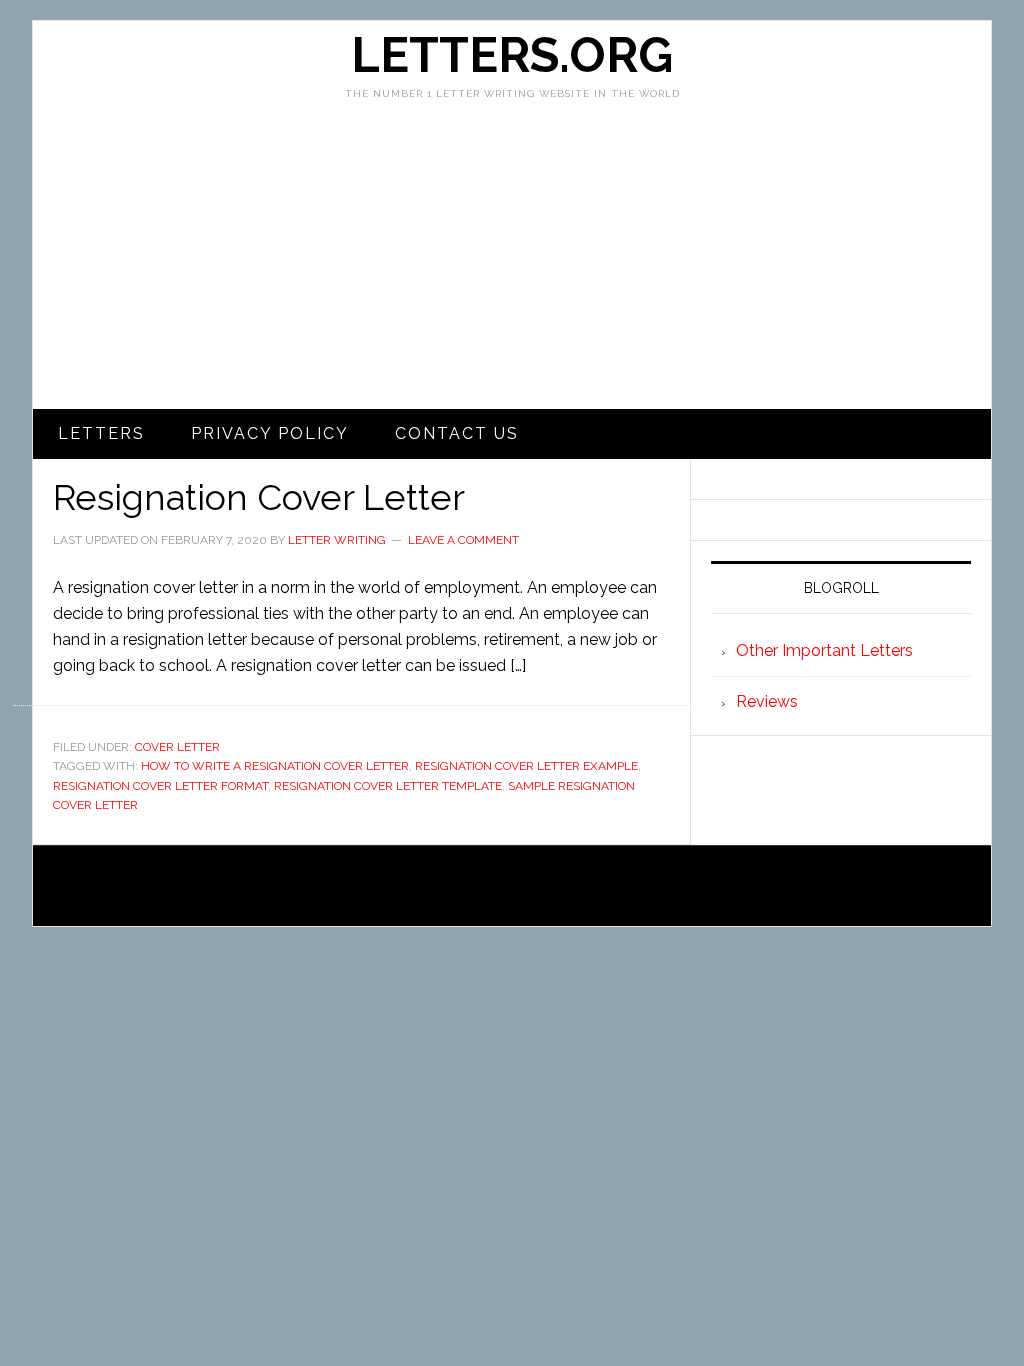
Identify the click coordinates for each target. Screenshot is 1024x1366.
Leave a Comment (463, 540)
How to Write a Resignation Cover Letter (275, 766)
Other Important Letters (824, 650)
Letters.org (512, 55)
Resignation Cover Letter (259, 497)
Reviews (767, 701)
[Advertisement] (512, 259)
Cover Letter (177, 747)
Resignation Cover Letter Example (526, 766)
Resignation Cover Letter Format (160, 786)
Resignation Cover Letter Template (388, 786)
